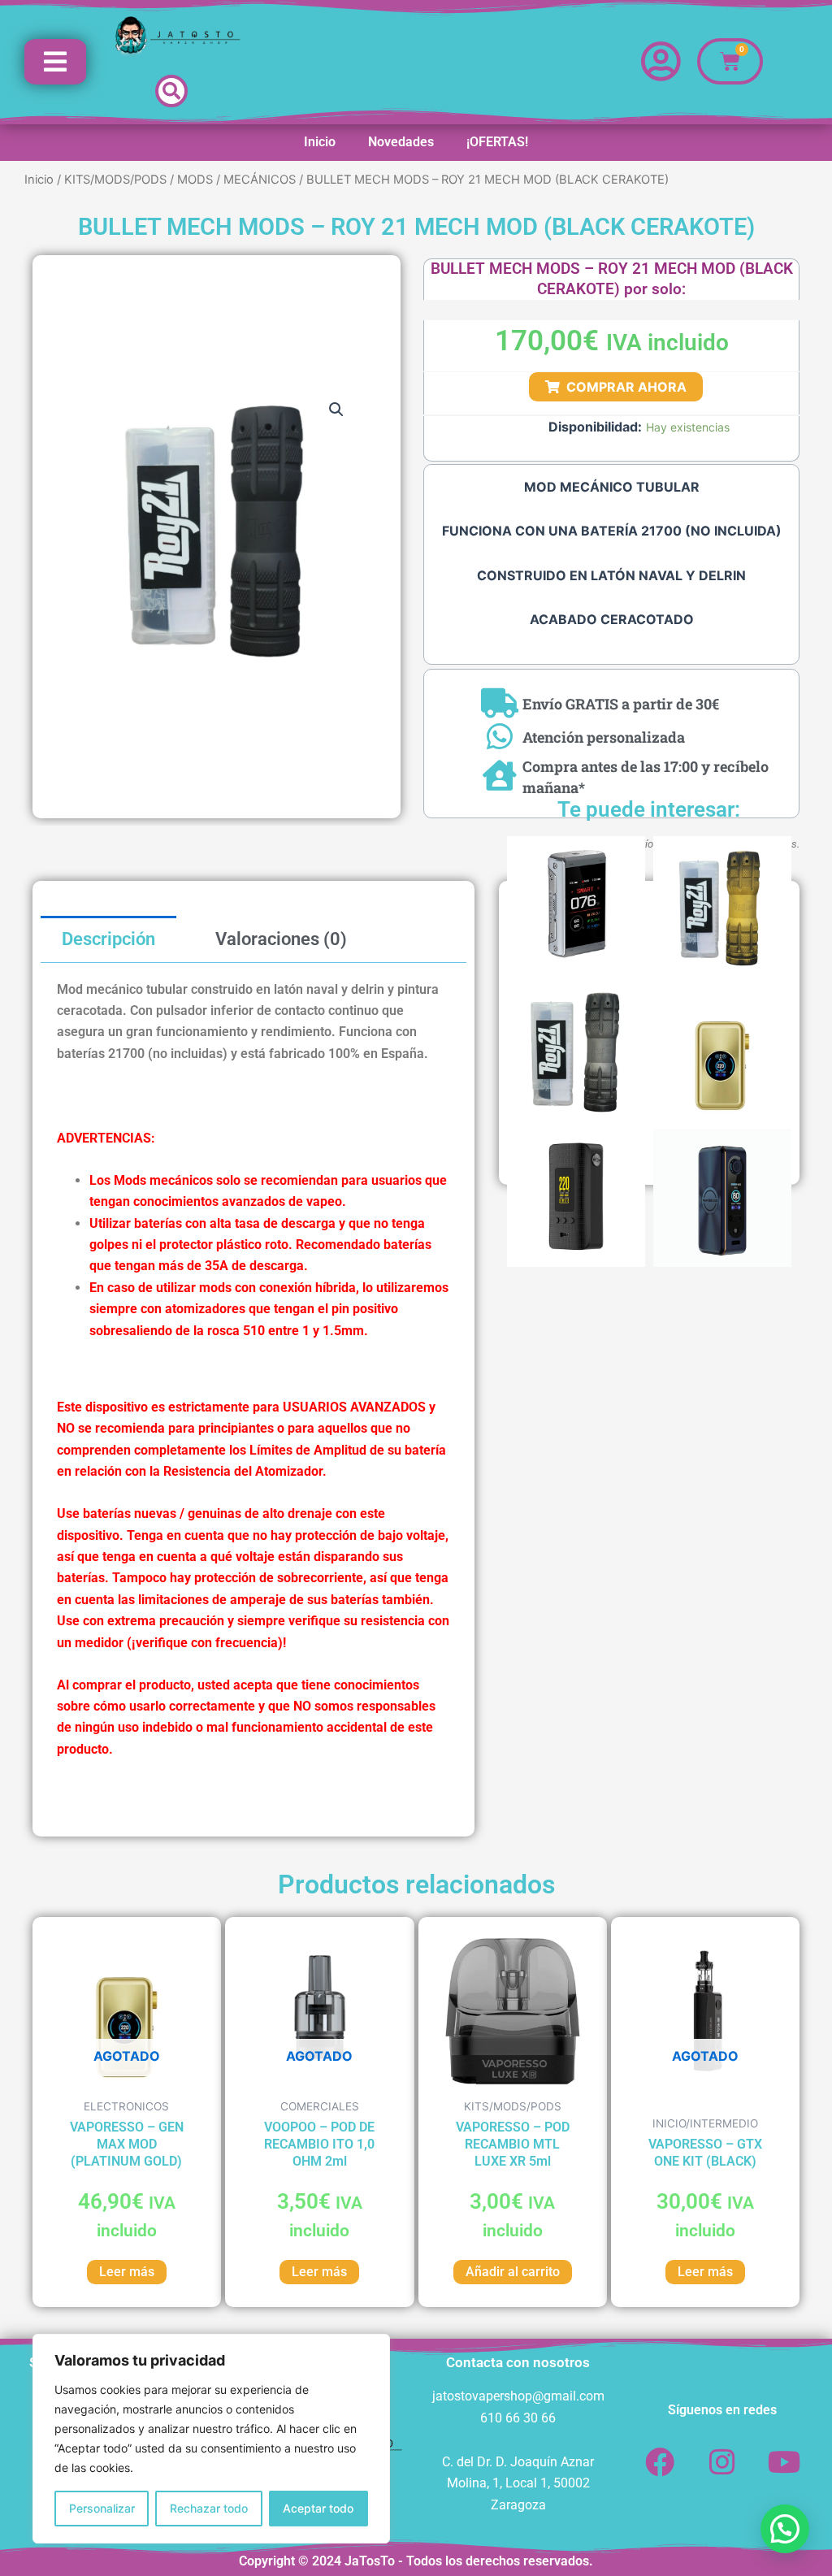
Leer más (127, 2272)
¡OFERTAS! (497, 142)
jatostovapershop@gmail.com (518, 2396)
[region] (211, 2439)
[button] (171, 91)
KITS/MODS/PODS (115, 180)
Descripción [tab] (108, 939)
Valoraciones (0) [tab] (281, 939)
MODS (195, 180)
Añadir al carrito (513, 2272)
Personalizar (102, 2508)
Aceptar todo (318, 2508)
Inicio (320, 142)
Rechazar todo (209, 2508)
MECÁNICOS (260, 180)
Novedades (401, 142)
